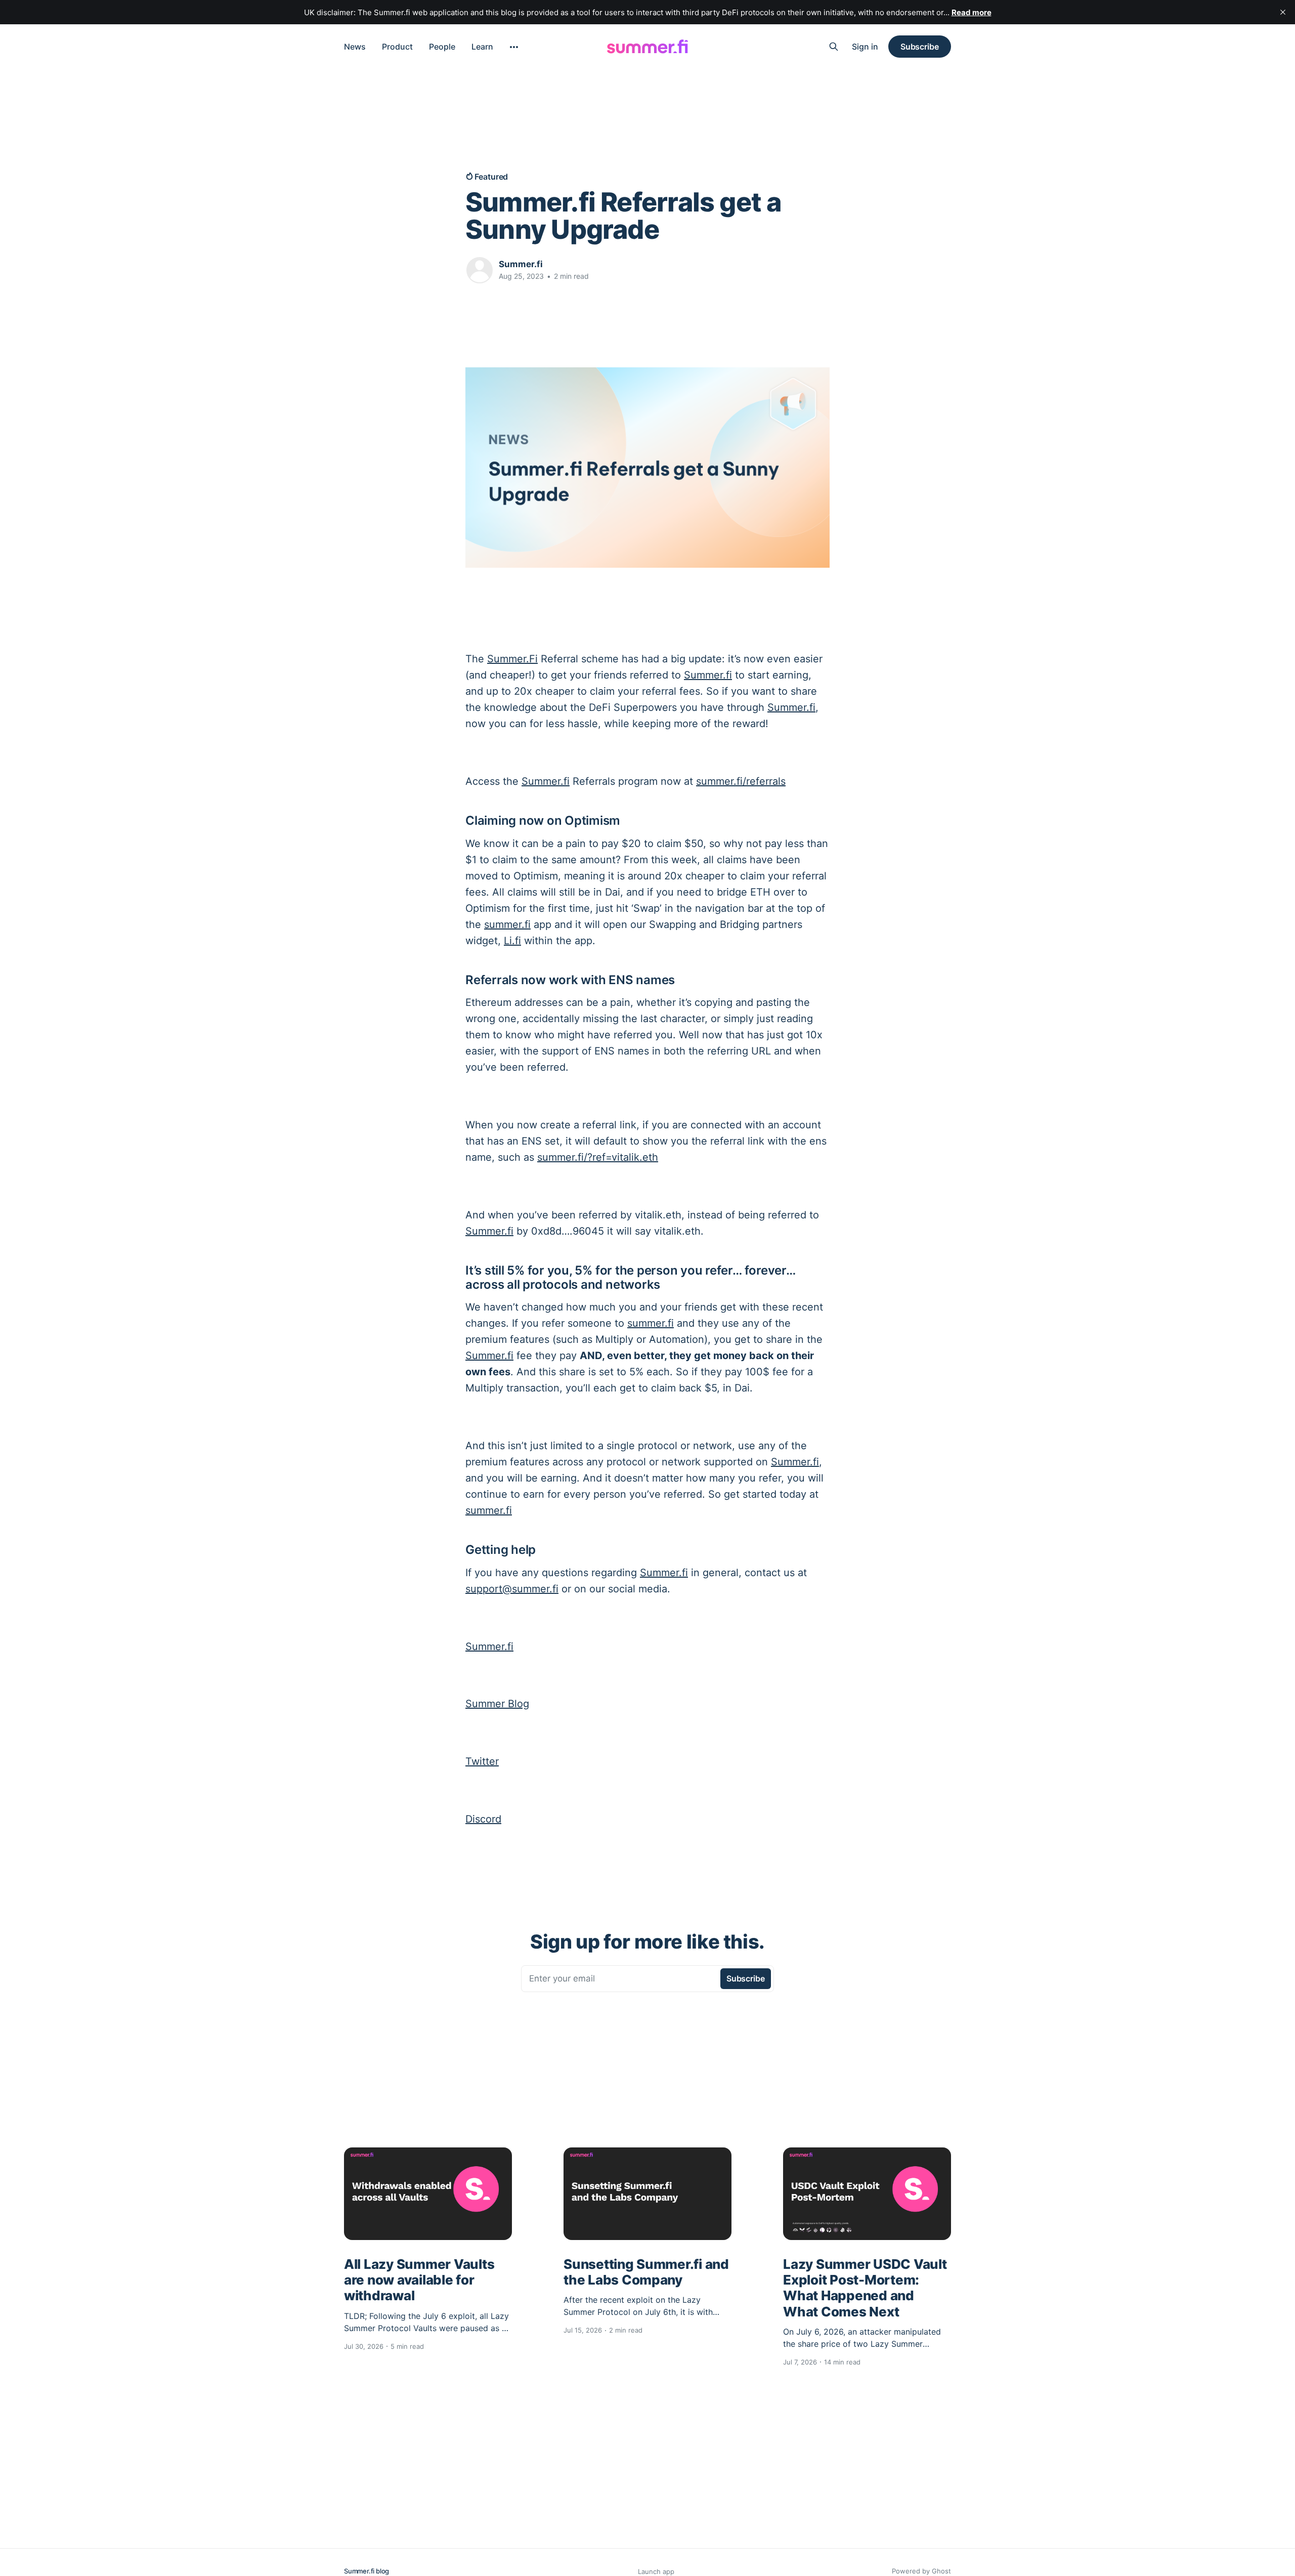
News (355, 47)
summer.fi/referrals (741, 781)
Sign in (865, 47)
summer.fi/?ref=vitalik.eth (598, 1157)
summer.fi (507, 924)
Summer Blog (497, 1704)
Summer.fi (521, 264)
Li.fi (512, 941)
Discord (483, 1819)
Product (397, 47)
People (442, 47)
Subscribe (920, 47)
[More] (514, 47)
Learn (482, 47)
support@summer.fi (512, 1589)
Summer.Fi (512, 659)
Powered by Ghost (921, 2571)
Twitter (482, 1761)
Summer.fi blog (366, 2571)
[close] (1283, 12)
